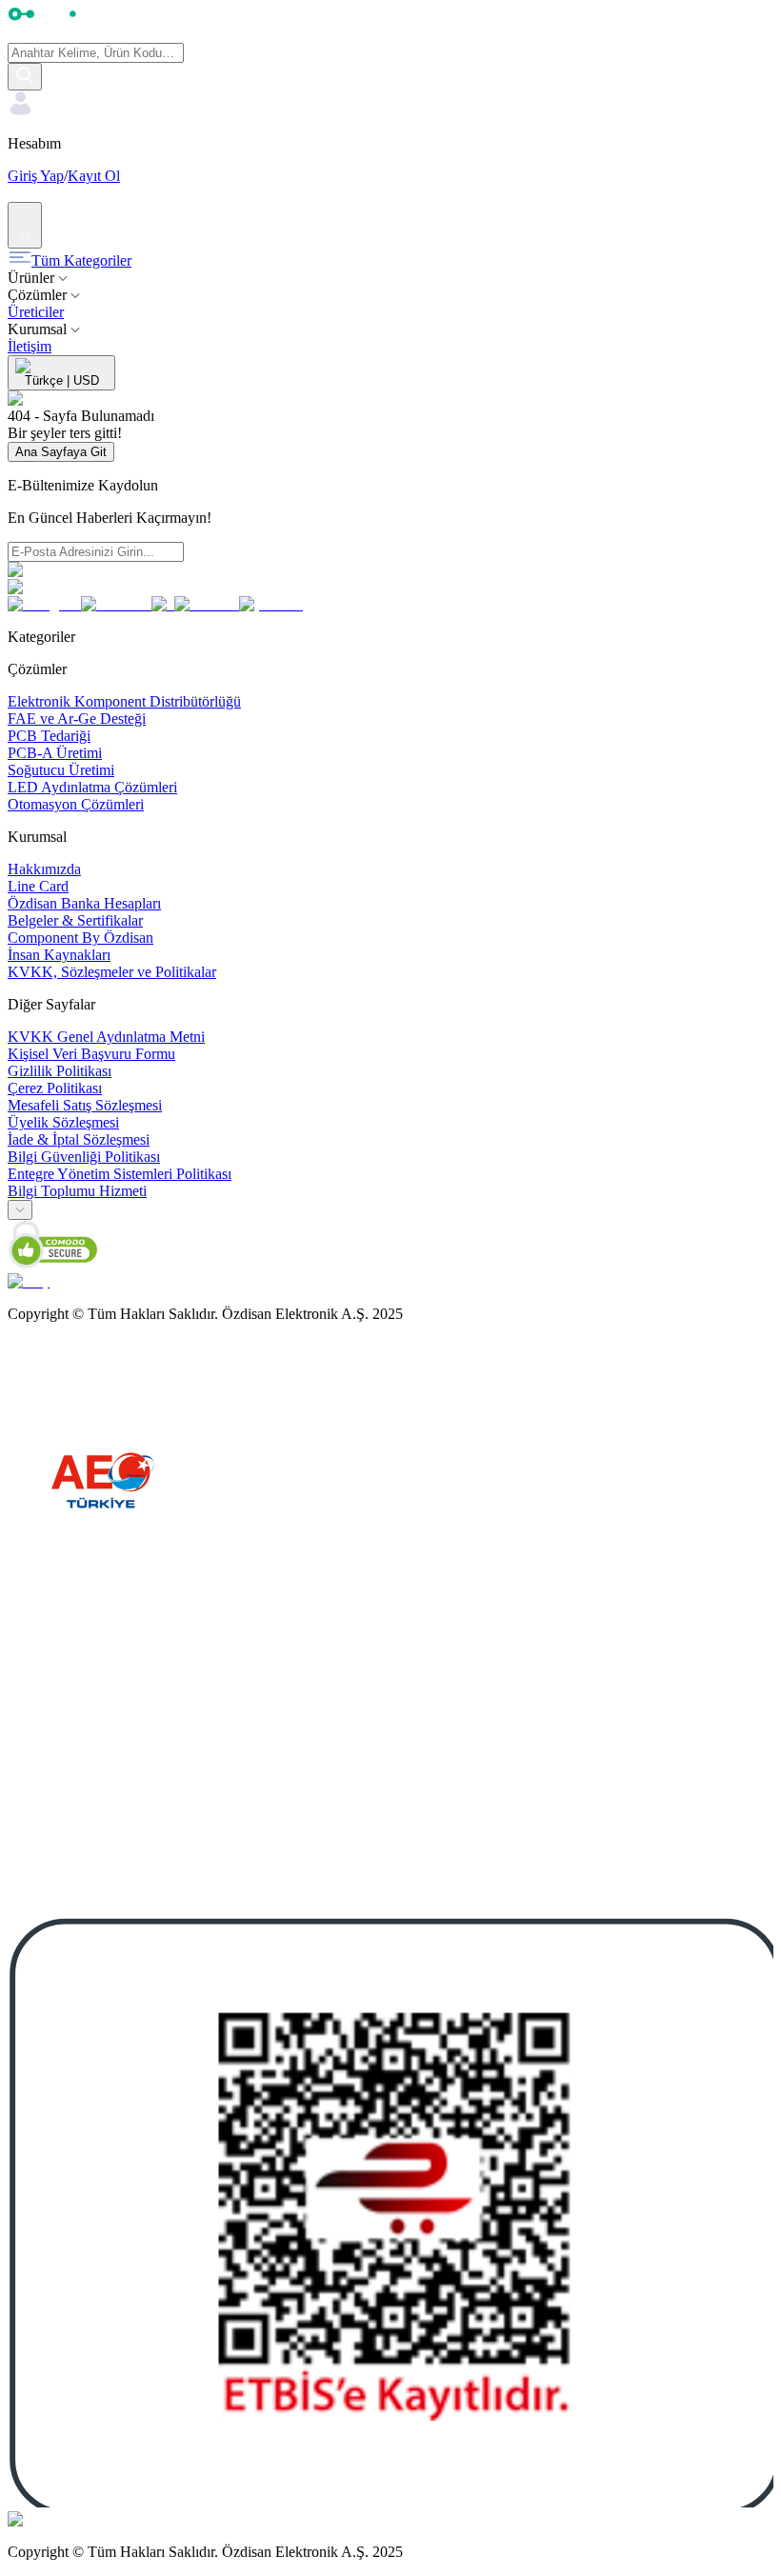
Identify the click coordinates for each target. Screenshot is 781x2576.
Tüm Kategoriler (81, 260)
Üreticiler (36, 312)
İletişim (30, 346)
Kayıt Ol (94, 176)
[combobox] (20, 1210)
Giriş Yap (36, 176)
